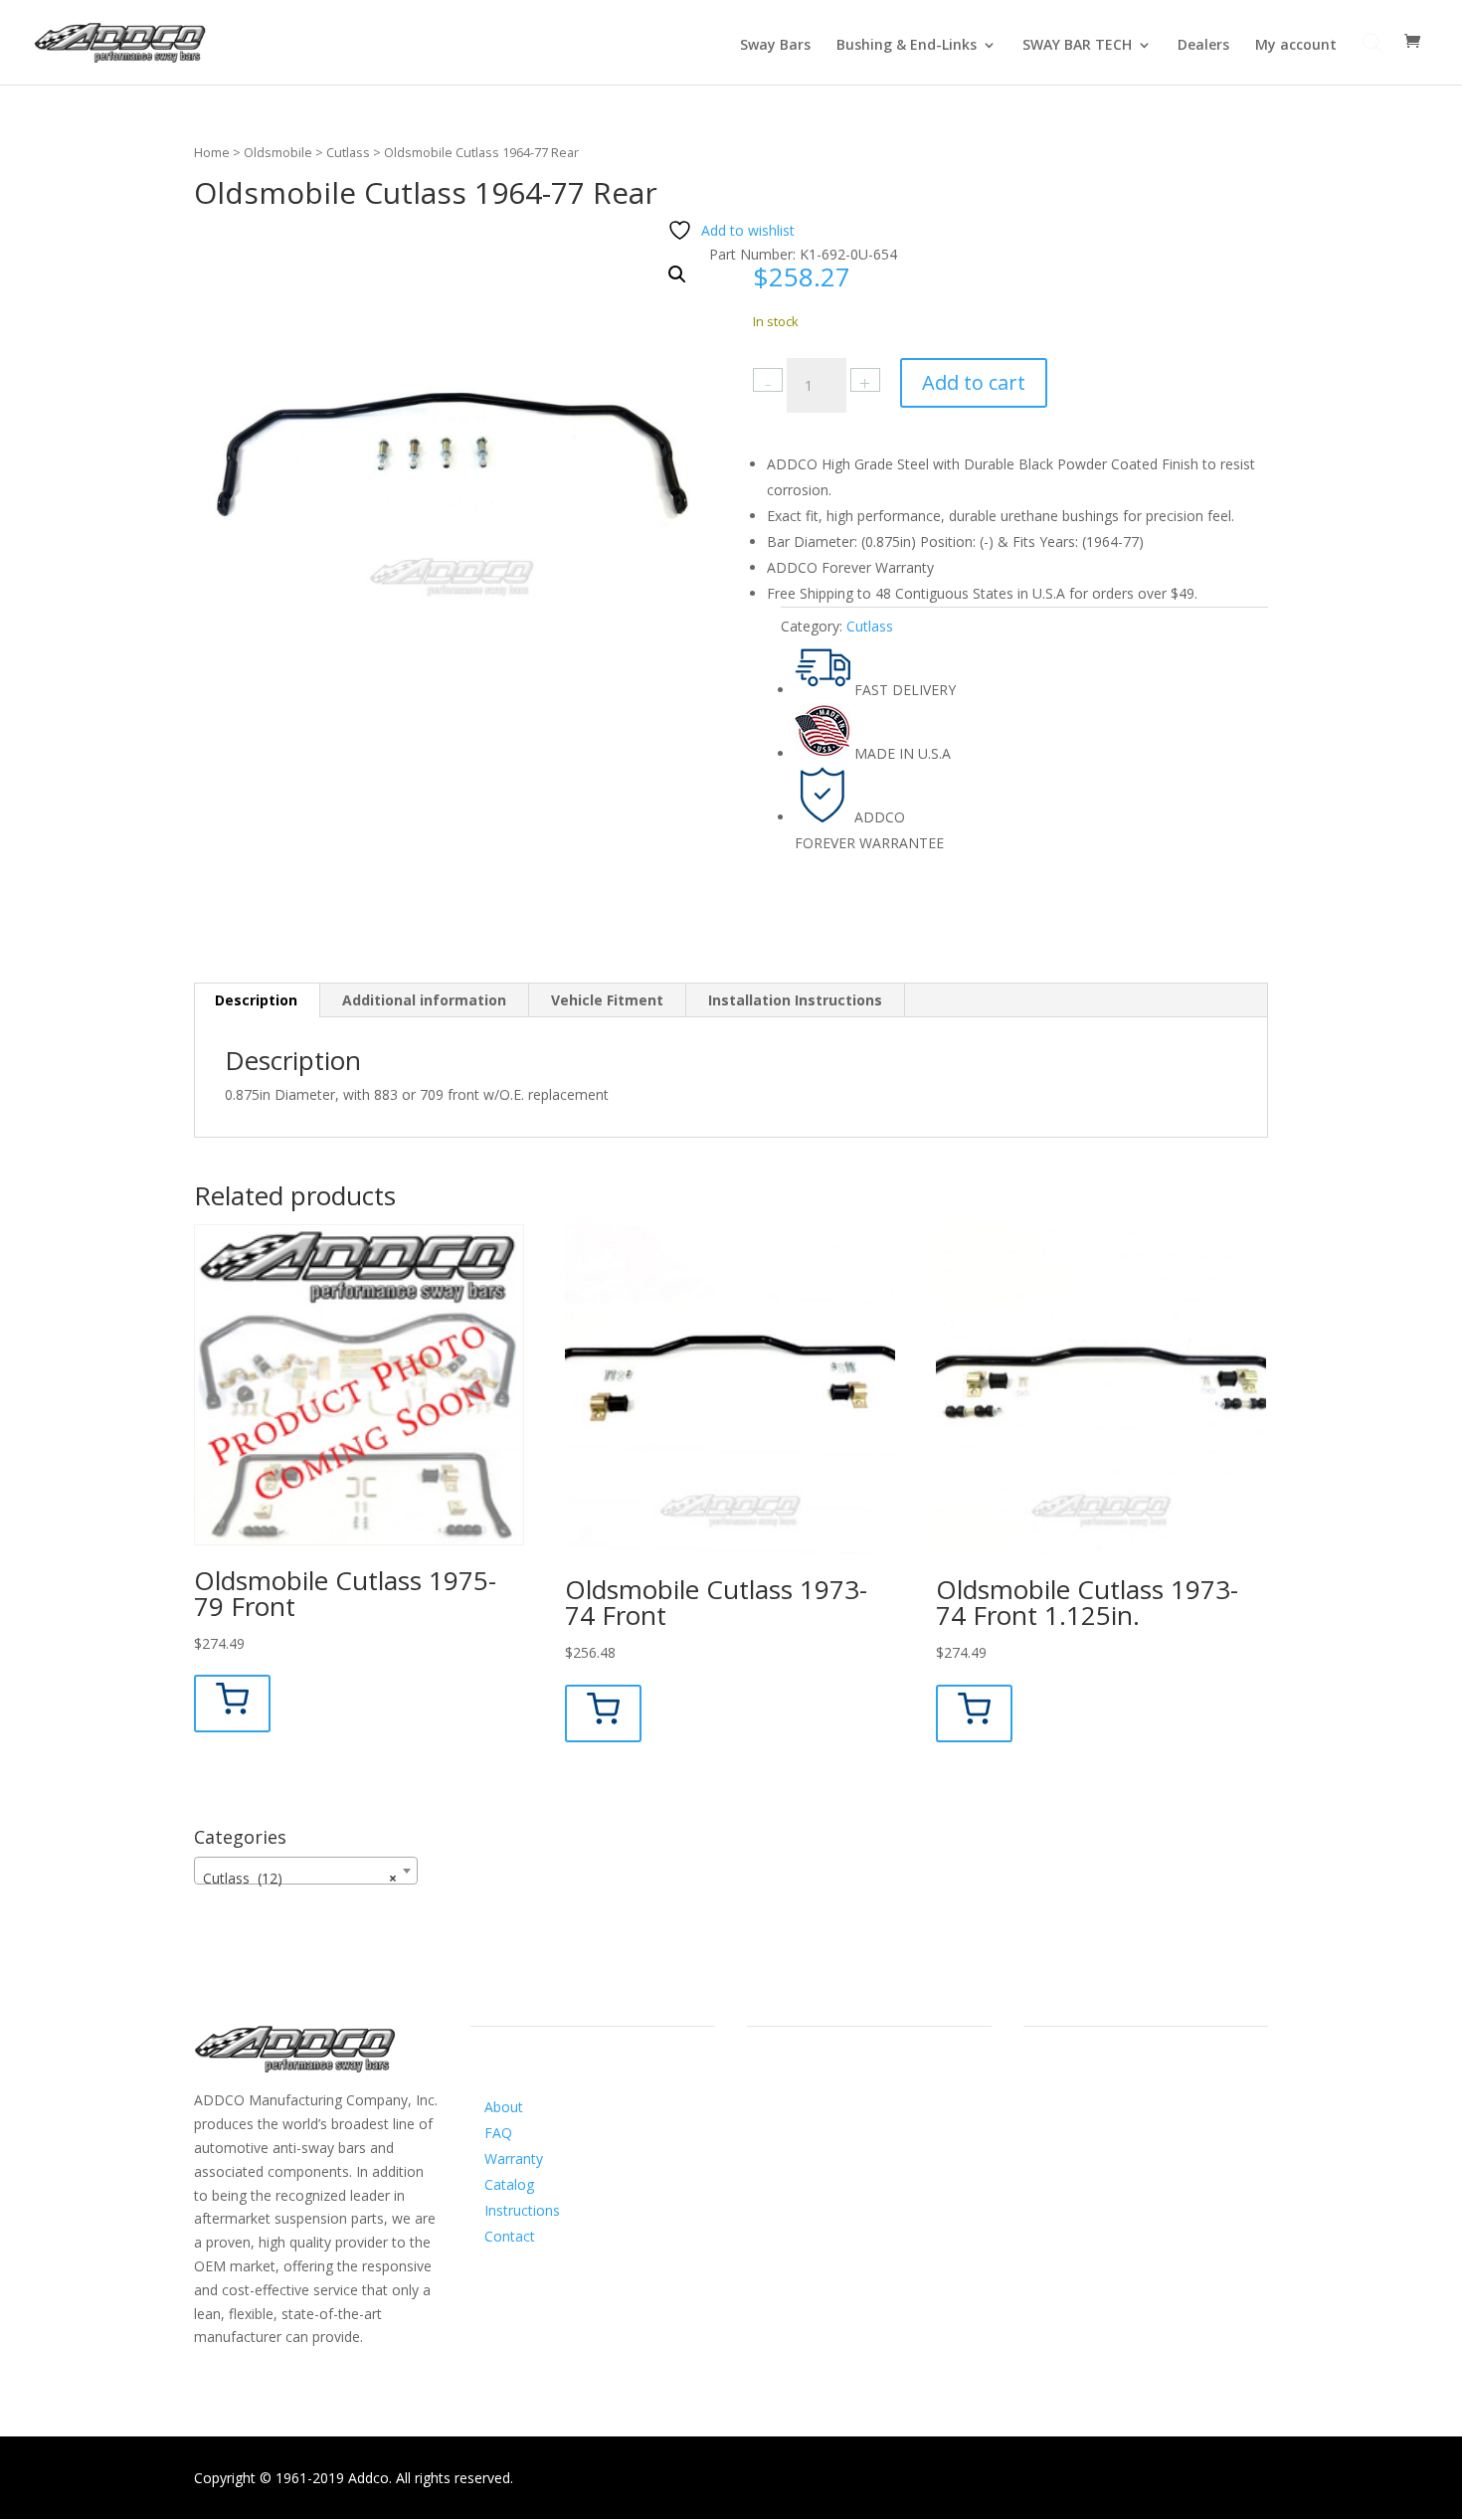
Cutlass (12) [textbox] (300, 1878)
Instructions (522, 2210)
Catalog (509, 2184)
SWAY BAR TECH (1077, 46)
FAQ (498, 2133)
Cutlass (348, 152)
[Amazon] (842, 2127)
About (504, 2107)
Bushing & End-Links (907, 46)
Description (256, 1000)
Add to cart (974, 382)
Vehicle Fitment (607, 1000)
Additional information (424, 1000)
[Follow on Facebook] (763, 2127)
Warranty (514, 2159)
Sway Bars (775, 46)
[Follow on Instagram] (803, 2127)
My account (1296, 46)
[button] (677, 274)
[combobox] (306, 1871)
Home (212, 152)
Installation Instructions (795, 1000)
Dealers (1203, 46)
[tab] (257, 1000)
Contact (510, 2236)
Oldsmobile (278, 152)
